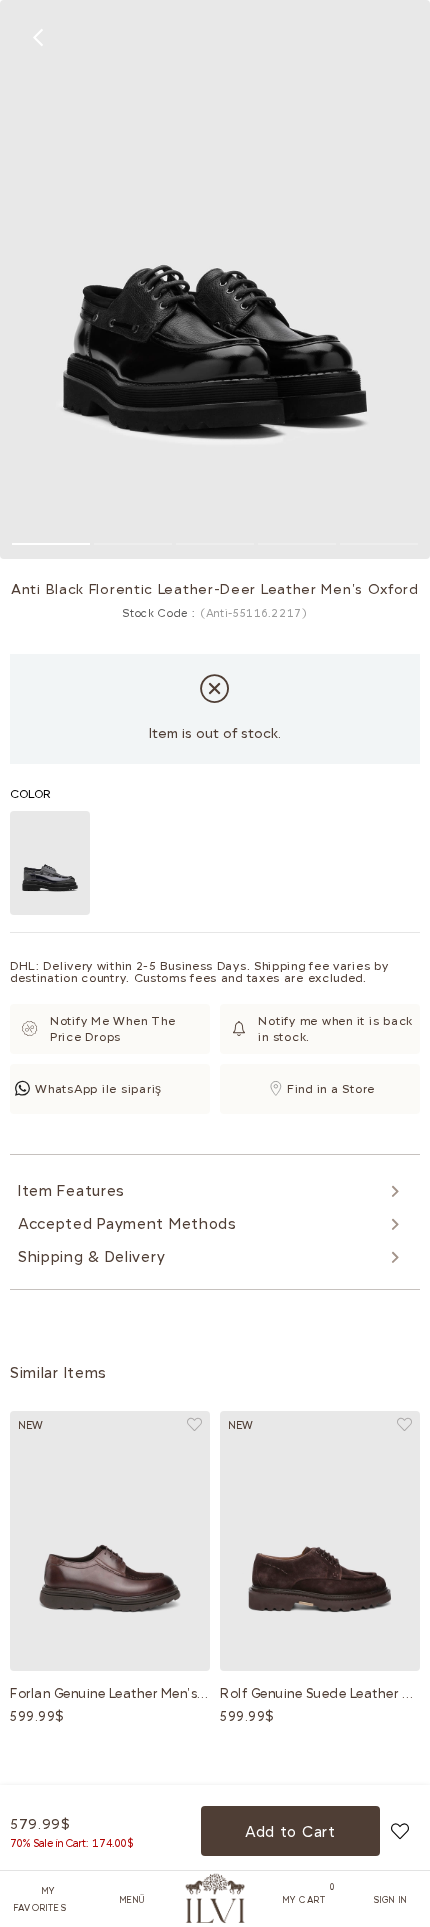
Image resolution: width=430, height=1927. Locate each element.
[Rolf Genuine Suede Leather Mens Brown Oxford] (320, 1541)
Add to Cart (290, 1832)
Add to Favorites (194, 1424)
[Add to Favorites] (400, 1831)
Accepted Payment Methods (127, 1224)
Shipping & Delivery (91, 1257)
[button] (51, 544)
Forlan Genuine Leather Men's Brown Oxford (110, 1693)
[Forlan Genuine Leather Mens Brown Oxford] (110, 1541)
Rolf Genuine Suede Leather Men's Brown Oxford (320, 1693)
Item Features (71, 1191)
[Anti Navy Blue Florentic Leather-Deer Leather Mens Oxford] (50, 863)
